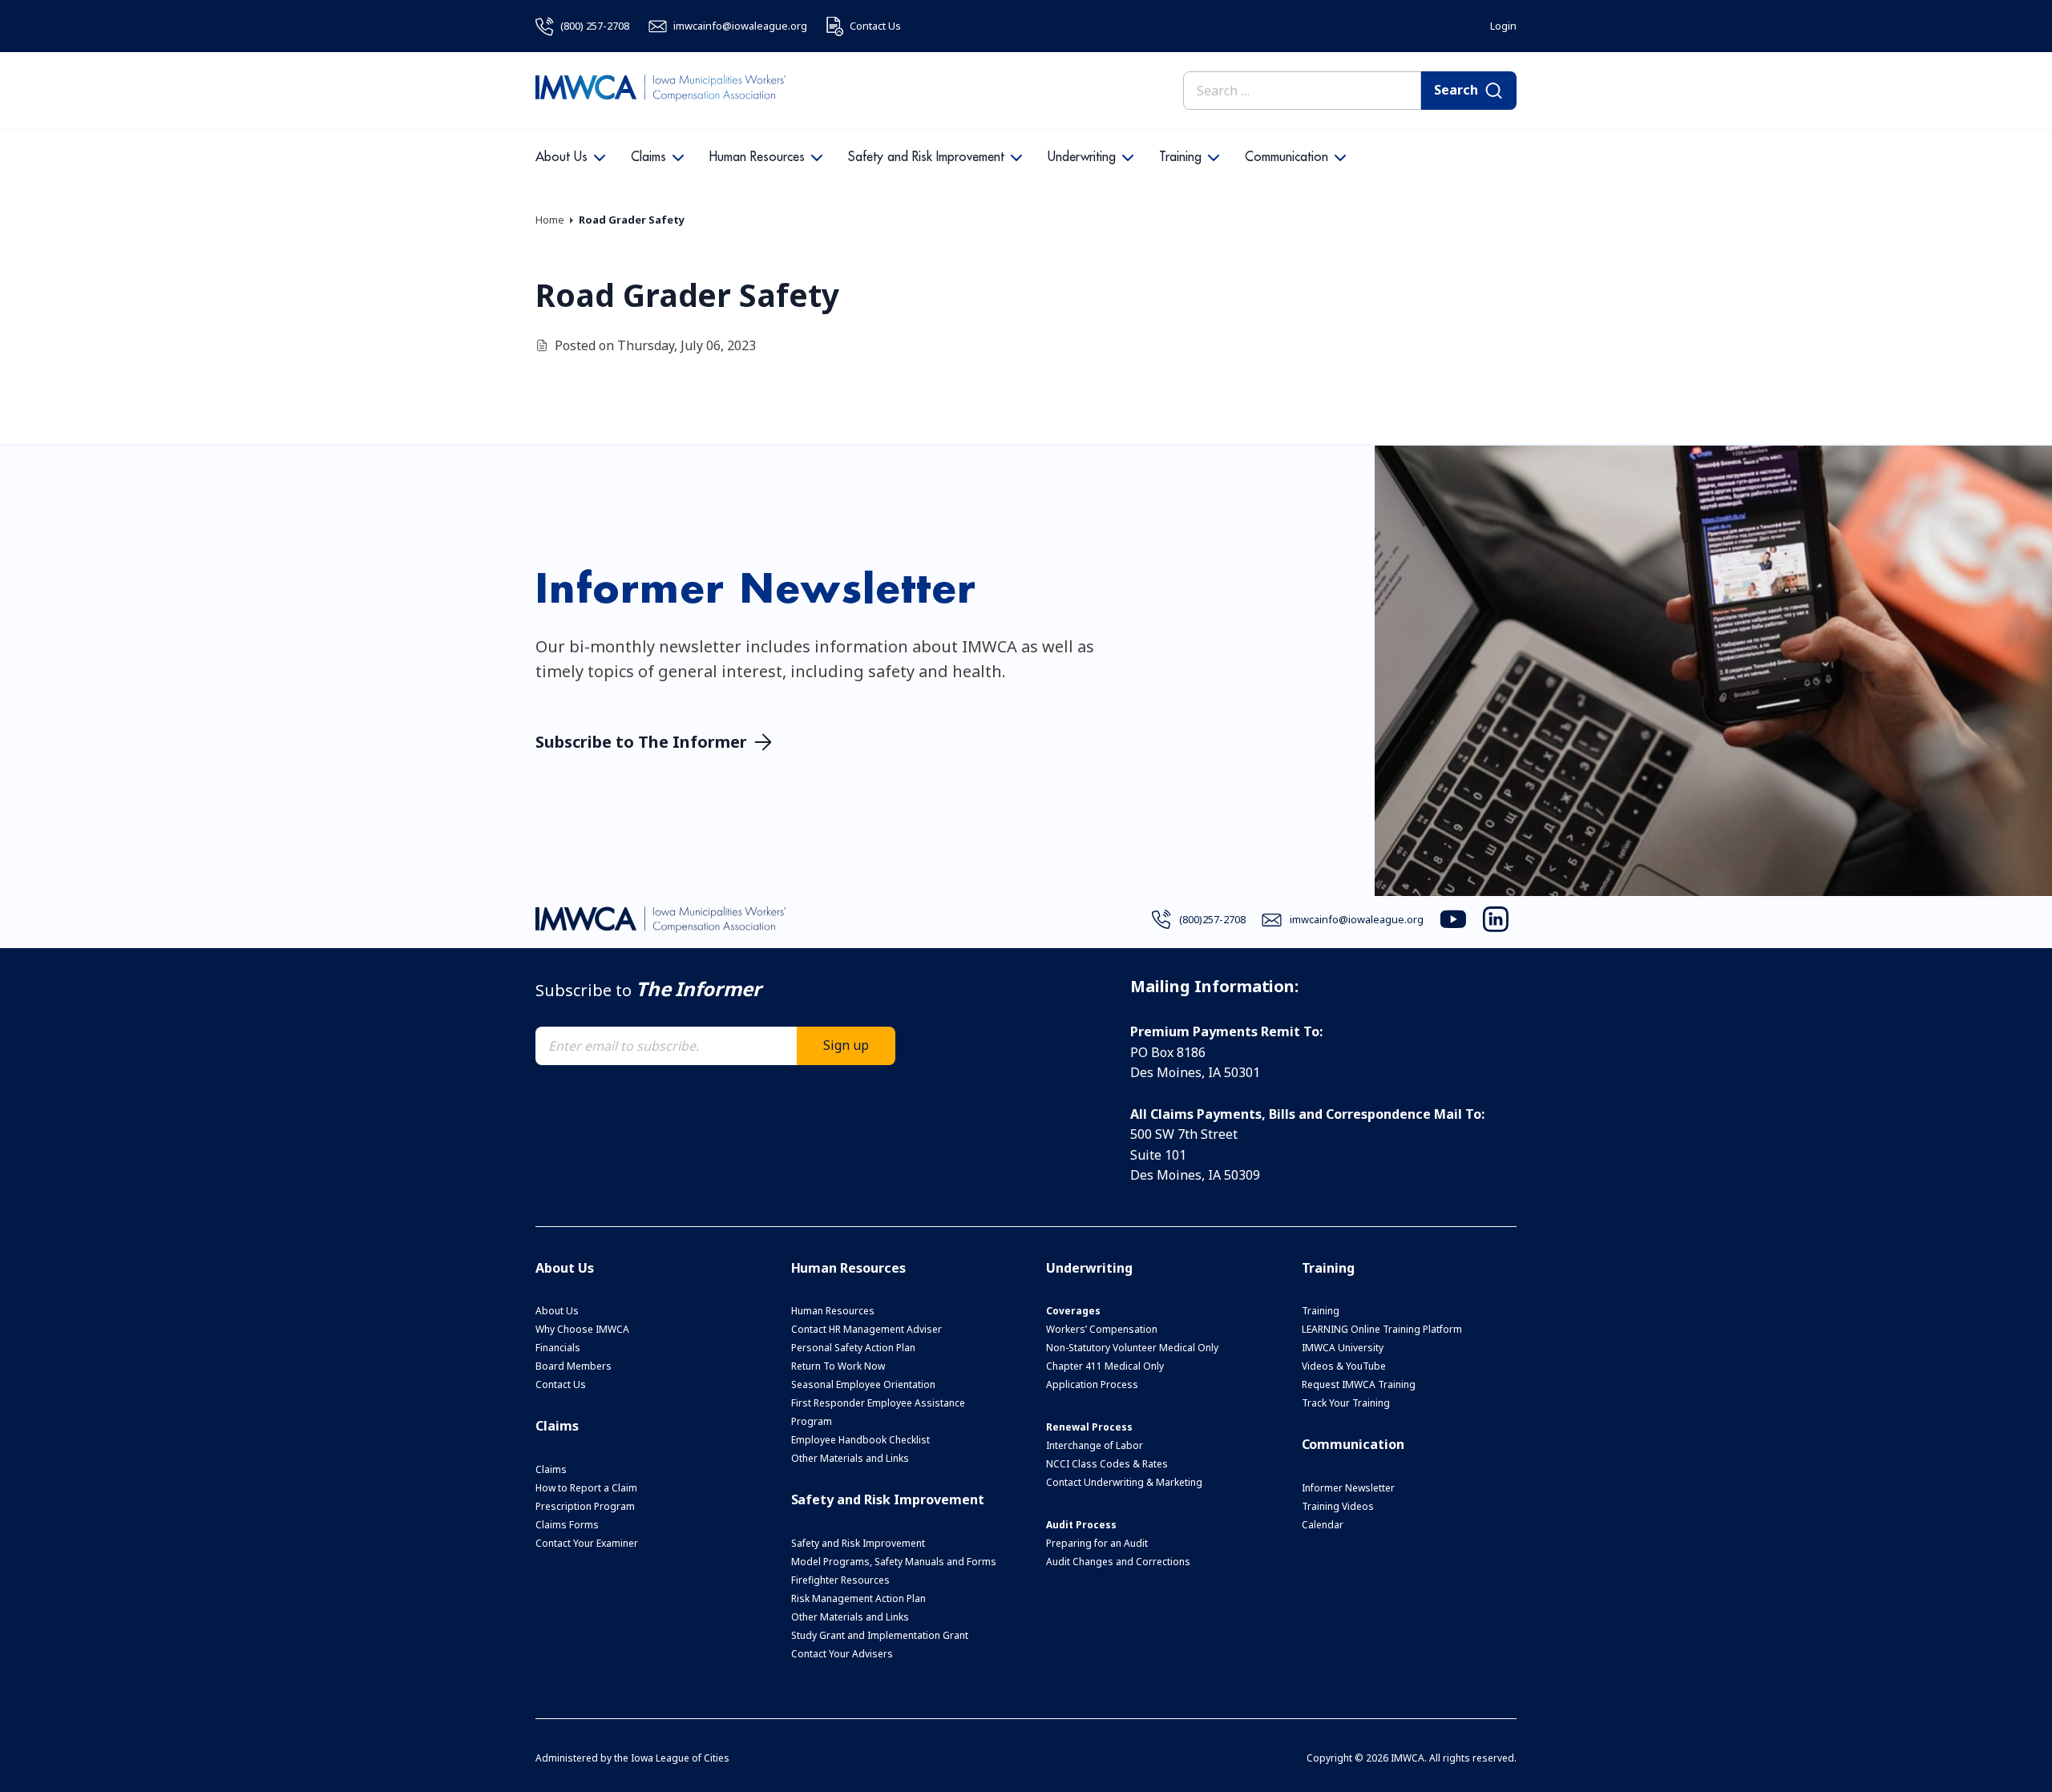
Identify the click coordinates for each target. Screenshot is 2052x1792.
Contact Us (561, 1384)
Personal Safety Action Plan (853, 1348)
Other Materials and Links (850, 1458)
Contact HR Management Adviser (866, 1329)
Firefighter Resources (840, 1580)
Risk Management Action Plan (858, 1598)
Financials (558, 1348)
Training (1180, 157)
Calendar (1323, 1525)
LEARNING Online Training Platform (1382, 1329)
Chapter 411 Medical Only (1105, 1366)
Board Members (574, 1366)
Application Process (1092, 1384)
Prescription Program (585, 1506)
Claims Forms (567, 1525)
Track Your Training (1346, 1403)
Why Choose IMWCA (582, 1329)
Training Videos (1338, 1506)
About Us (561, 157)
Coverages (1073, 1311)
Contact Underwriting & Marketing (1124, 1482)
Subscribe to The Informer (641, 742)
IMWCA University (1343, 1348)
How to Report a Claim (586, 1488)
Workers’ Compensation (1102, 1329)
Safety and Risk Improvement (926, 157)
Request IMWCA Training (1359, 1384)
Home (550, 220)
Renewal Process (1089, 1427)
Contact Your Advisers (842, 1654)
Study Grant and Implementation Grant (880, 1635)
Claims (648, 157)
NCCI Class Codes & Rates (1107, 1464)
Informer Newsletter (1348, 1488)
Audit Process (1081, 1525)
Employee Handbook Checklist (860, 1440)
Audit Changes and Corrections (1118, 1562)
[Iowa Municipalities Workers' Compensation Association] (660, 91)
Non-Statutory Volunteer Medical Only (1132, 1348)
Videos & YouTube (1344, 1366)
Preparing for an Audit (1097, 1543)
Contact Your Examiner (587, 1543)
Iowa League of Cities (680, 1758)
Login (1503, 26)
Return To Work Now (838, 1366)
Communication (1287, 157)
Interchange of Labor (1095, 1445)
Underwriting (1082, 157)
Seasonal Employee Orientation (863, 1384)
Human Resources (757, 157)
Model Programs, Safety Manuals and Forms (894, 1562)
